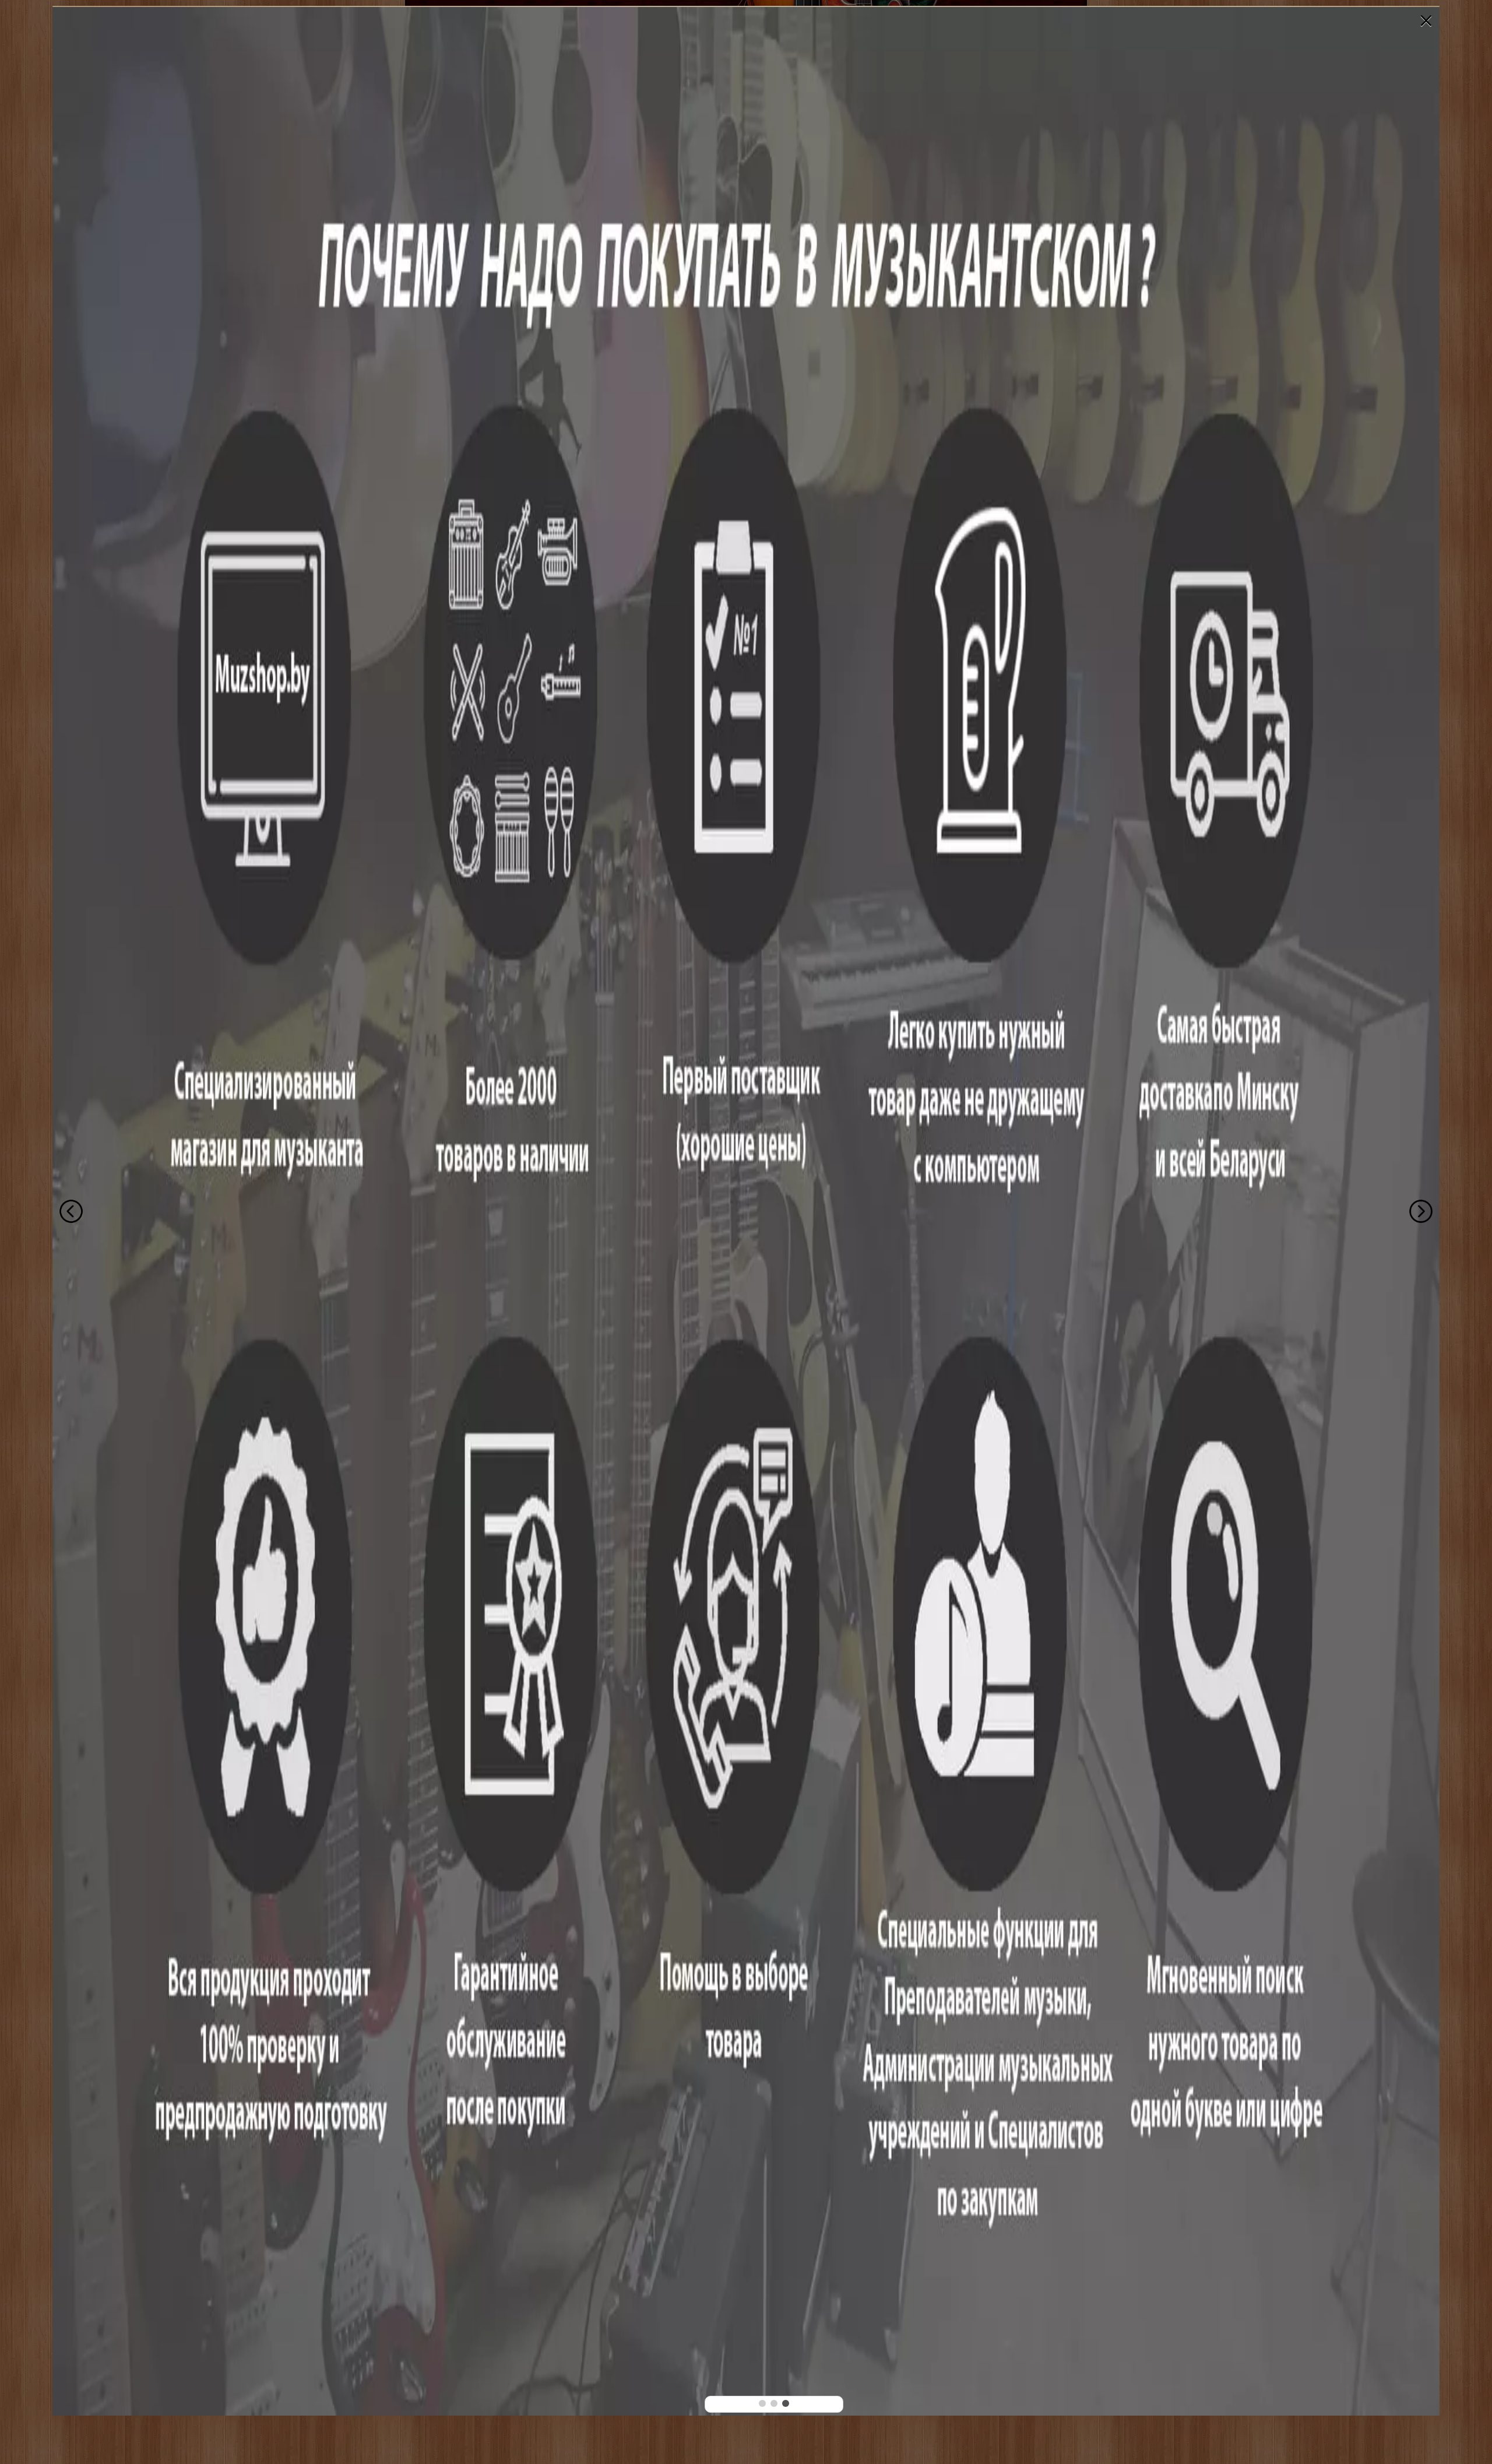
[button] (762, 2403)
